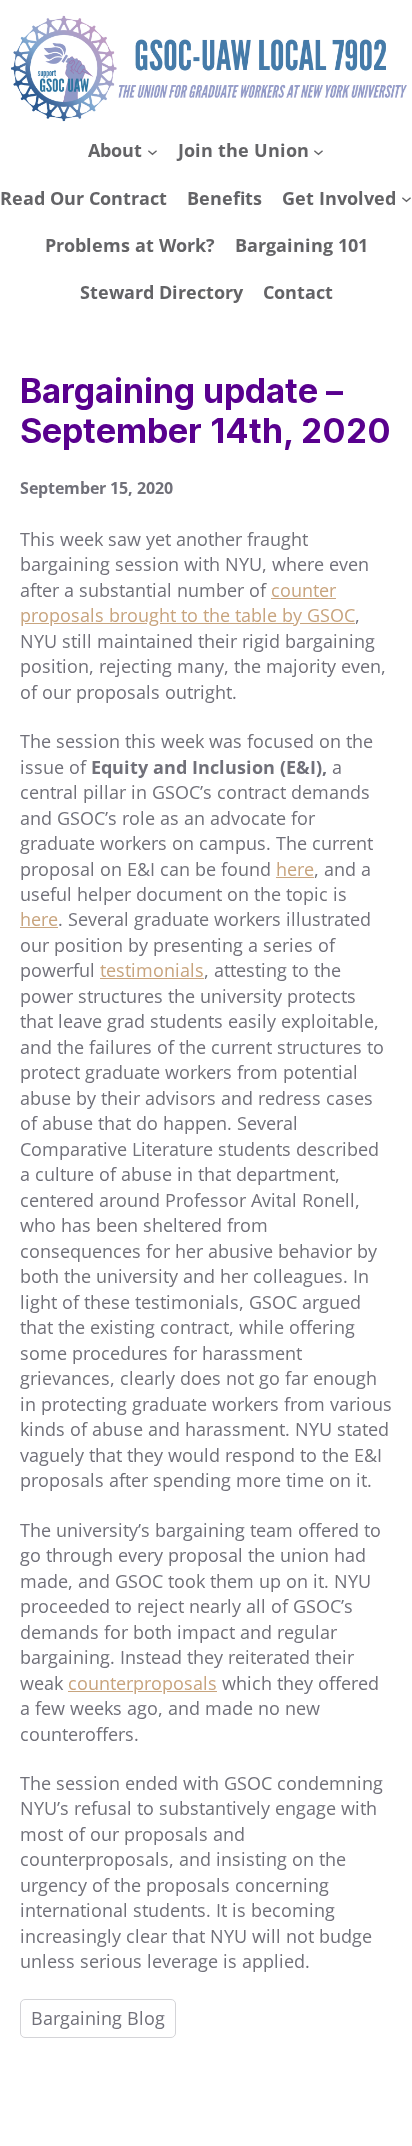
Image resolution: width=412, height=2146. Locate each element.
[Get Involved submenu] (406, 198)
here (295, 869)
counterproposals (142, 1683)
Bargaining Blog (98, 2018)
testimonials (152, 970)
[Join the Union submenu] (318, 151)
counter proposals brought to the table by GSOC (187, 602)
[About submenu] (152, 151)
